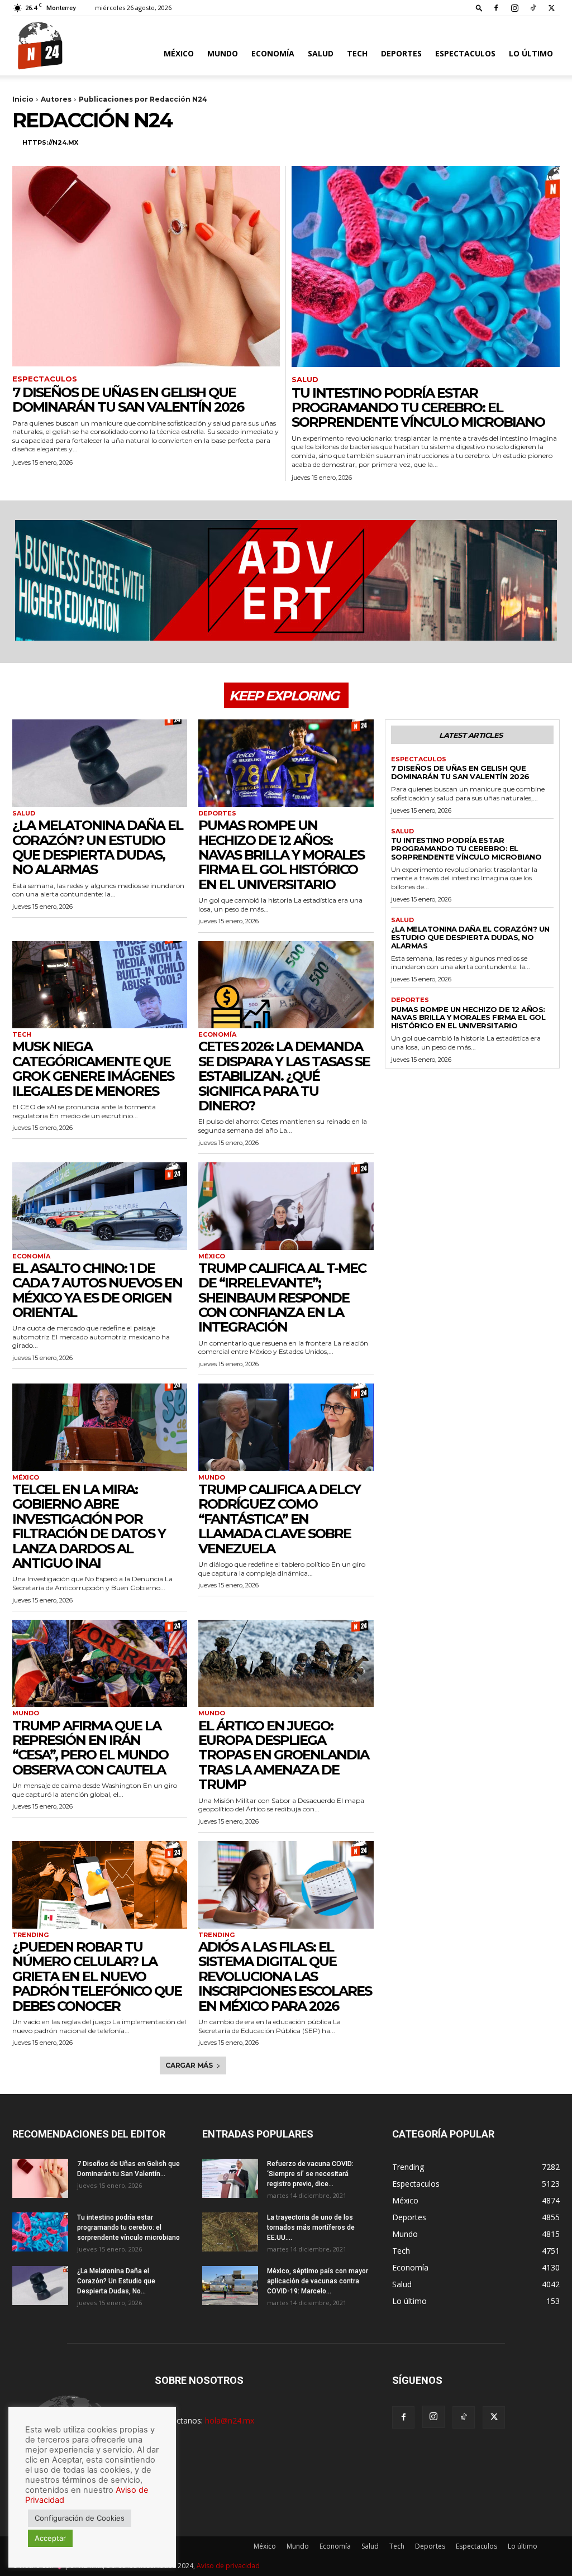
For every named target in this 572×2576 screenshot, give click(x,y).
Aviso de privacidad (228, 2566)
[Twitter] (551, 8)
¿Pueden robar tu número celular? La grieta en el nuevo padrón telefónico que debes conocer (97, 1976)
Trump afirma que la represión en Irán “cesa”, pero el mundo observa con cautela (90, 1748)
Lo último (531, 53)
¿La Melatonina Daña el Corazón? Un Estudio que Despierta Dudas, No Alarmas (97, 847)
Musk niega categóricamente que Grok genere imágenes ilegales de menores (93, 1068)
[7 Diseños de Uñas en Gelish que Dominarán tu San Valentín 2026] (146, 266)
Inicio (23, 99)
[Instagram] (514, 8)
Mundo (223, 53)
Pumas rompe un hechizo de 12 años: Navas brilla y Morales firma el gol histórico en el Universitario (281, 855)
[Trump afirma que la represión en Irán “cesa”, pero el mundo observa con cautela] (100, 1664)
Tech (357, 53)
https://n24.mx (50, 142)
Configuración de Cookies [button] (80, 2518)
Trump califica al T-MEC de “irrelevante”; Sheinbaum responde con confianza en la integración (282, 1298)
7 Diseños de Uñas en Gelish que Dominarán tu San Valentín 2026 (128, 400)
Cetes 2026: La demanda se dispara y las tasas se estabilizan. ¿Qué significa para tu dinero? (284, 1076)
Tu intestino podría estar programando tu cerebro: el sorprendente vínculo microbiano (418, 408)
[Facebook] (496, 8)
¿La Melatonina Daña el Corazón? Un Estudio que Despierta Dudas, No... (116, 2281)
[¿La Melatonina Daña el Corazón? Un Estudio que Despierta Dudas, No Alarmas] (100, 763)
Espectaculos (465, 53)
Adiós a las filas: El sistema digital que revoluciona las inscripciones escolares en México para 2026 (285, 1976)
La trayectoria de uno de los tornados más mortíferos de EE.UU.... (311, 2227)
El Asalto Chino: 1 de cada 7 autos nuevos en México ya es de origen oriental (97, 1290)
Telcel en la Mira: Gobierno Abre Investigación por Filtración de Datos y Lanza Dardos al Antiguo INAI (89, 1526)
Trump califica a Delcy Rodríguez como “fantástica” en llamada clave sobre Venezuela (279, 1519)
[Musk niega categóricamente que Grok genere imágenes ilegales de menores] (100, 985)
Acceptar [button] (50, 2538)
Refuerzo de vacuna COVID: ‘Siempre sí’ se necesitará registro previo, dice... (310, 2174)
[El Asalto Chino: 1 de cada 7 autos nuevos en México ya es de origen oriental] (100, 1206)
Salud (321, 53)
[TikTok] (533, 8)
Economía (273, 53)
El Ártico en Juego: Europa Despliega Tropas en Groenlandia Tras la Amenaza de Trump (283, 1755)
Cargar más (189, 2065)
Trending (30, 1935)
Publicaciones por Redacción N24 (143, 99)
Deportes (401, 53)
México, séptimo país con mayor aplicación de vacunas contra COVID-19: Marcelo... (318, 2281)
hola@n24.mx (230, 2420)
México (179, 53)
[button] (479, 8)
